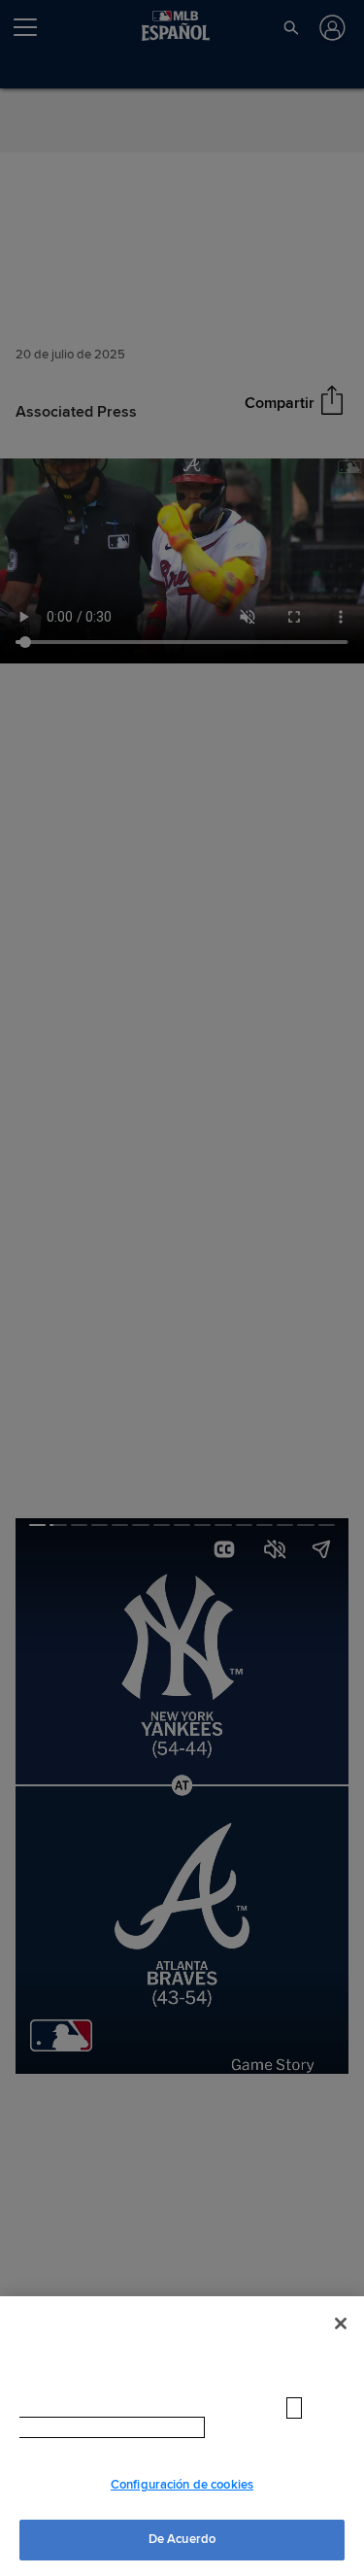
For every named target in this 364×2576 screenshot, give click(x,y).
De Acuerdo (182, 2539)
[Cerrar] (341, 2342)
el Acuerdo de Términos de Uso (226, 2446)
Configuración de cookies (182, 2485)
